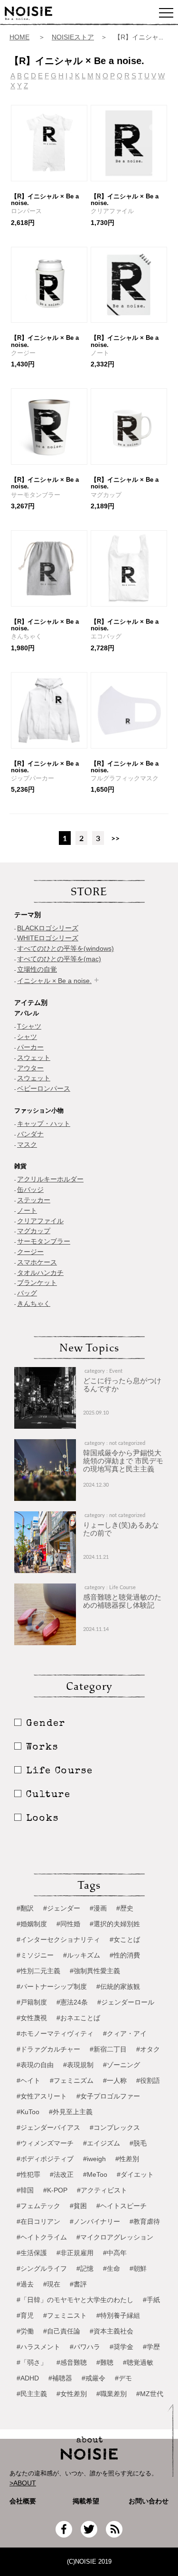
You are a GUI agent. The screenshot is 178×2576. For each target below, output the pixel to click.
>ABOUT (23, 2483)
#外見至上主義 (71, 2112)
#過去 (25, 2284)
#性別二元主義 (38, 1971)
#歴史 (125, 1908)
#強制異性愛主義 (95, 1971)
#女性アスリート (42, 2096)
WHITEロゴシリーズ (48, 938)
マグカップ (34, 1231)
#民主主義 (32, 2394)
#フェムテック (38, 2206)
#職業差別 (112, 2394)
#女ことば (125, 1939)
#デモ (123, 2378)
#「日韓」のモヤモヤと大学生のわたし (75, 2300)
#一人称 (115, 2080)
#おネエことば (78, 2018)
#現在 (52, 2284)
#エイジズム (102, 2143)
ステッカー (34, 1200)
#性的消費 (125, 1955)
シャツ (27, 1037)
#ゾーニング (122, 2065)
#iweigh (94, 2159)
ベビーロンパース (44, 1088)
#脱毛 (138, 2143)
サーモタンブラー (44, 1241)
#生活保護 (32, 2253)
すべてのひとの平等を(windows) (66, 948)
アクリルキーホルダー (50, 1179)
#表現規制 (78, 2065)
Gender (46, 1724)
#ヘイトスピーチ (122, 2206)
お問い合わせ (149, 2501)
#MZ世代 (150, 2394)
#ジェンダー (62, 1908)
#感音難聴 (72, 2362)
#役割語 (148, 2080)
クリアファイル (40, 1221)
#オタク (148, 2049)
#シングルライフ (42, 2268)
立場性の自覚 (37, 969)
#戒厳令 (94, 2378)
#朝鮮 (138, 2268)
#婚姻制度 (32, 1924)
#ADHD (28, 2378)
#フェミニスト (65, 2315)
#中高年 (115, 2253)
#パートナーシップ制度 (52, 1986)
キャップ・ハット (44, 1124)
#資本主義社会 (112, 2331)
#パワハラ (85, 2347)
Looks (42, 1819)
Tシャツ (29, 1026)
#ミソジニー (35, 1955)
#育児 (25, 2315)
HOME (19, 37)
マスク (27, 1144)
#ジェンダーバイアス (48, 2127)
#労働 (25, 2331)
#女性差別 (72, 2394)
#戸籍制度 (32, 2002)
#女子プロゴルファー (108, 2096)
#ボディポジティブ (45, 2159)
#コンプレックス (115, 2127)
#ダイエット (135, 2174)
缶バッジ (30, 1190)
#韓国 (25, 2190)
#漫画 (98, 1908)
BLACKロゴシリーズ (48, 928)
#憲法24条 (72, 2002)
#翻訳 (25, 1908)
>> (115, 838)
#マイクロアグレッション (115, 2237)
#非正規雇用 (75, 2253)
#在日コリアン (38, 2221)
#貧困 (78, 2206)
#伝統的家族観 (118, 1986)
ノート (27, 1210)
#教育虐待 (145, 2221)
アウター (30, 1068)
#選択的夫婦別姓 (115, 1924)
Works (42, 1748)
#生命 (112, 2268)
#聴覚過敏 (138, 2362)
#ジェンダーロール (126, 2002)
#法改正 (62, 2174)
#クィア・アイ (125, 2033)
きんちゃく (34, 1303)
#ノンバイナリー (95, 2221)
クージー (30, 1252)
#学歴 (151, 2347)
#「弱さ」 (32, 2362)
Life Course (60, 1771)
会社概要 (23, 2501)
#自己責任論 (62, 2331)
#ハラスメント (38, 2347)
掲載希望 (83, 2501)
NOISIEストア (73, 37)
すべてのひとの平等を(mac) (59, 959)
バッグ (27, 1293)
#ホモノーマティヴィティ (55, 2033)
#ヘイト (28, 2080)
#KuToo (28, 2112)
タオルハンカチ (40, 1273)
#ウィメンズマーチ (45, 2143)
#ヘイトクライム (42, 2237)
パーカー (30, 1047)
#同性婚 (68, 1924)
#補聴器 (60, 2378)
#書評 (78, 2284)
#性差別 (127, 2159)
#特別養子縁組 (118, 2315)
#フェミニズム (72, 2080)
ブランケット (37, 1283)
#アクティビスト (102, 2190)
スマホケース (37, 1262)
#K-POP (55, 2190)
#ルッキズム (82, 1955)
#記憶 (85, 2268)
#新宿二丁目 (108, 2049)
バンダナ (30, 1134)
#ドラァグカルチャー (48, 2049)
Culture (48, 1795)
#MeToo (95, 2174)
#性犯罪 (28, 2174)
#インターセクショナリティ (58, 1939)
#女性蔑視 (32, 2018)
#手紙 (151, 2300)
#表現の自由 (35, 2065)
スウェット (34, 1058)
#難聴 (105, 2362)
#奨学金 (122, 2347)
